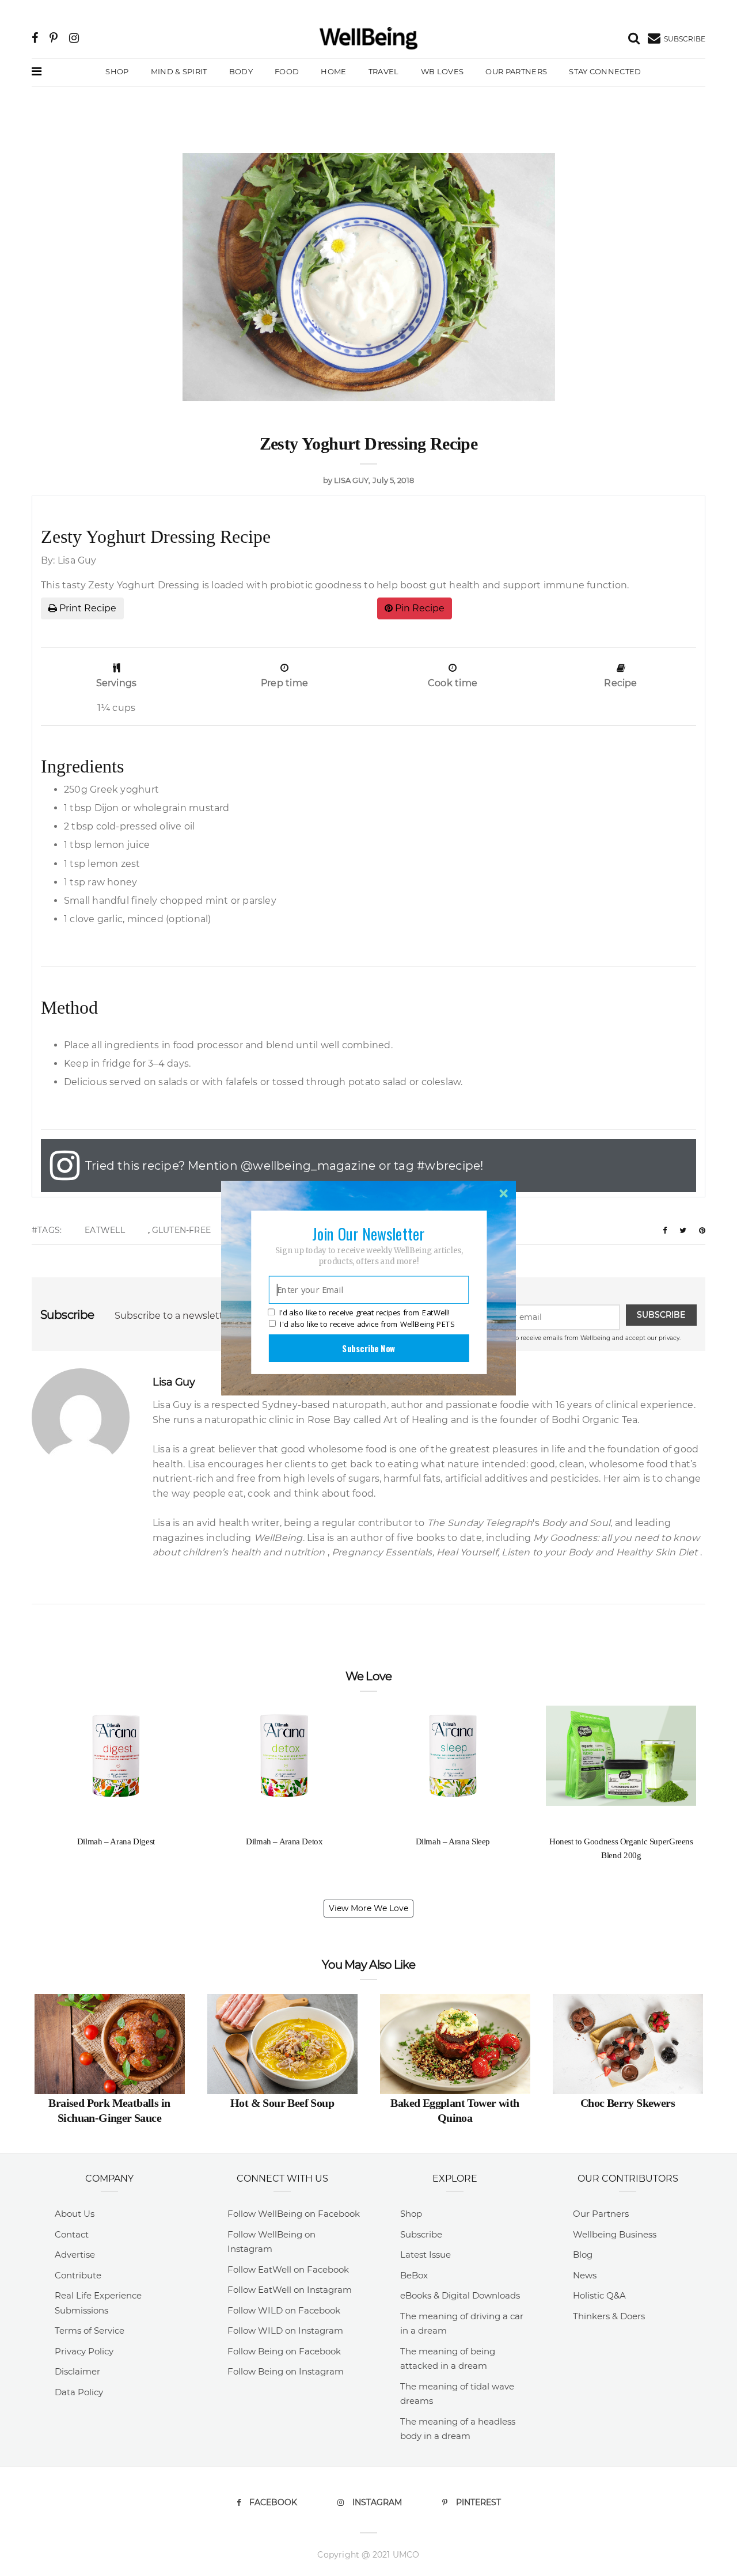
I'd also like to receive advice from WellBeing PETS (367, 1324)
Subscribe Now (368, 1348)
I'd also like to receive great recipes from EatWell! (364, 1312)
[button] (368, 1233)
